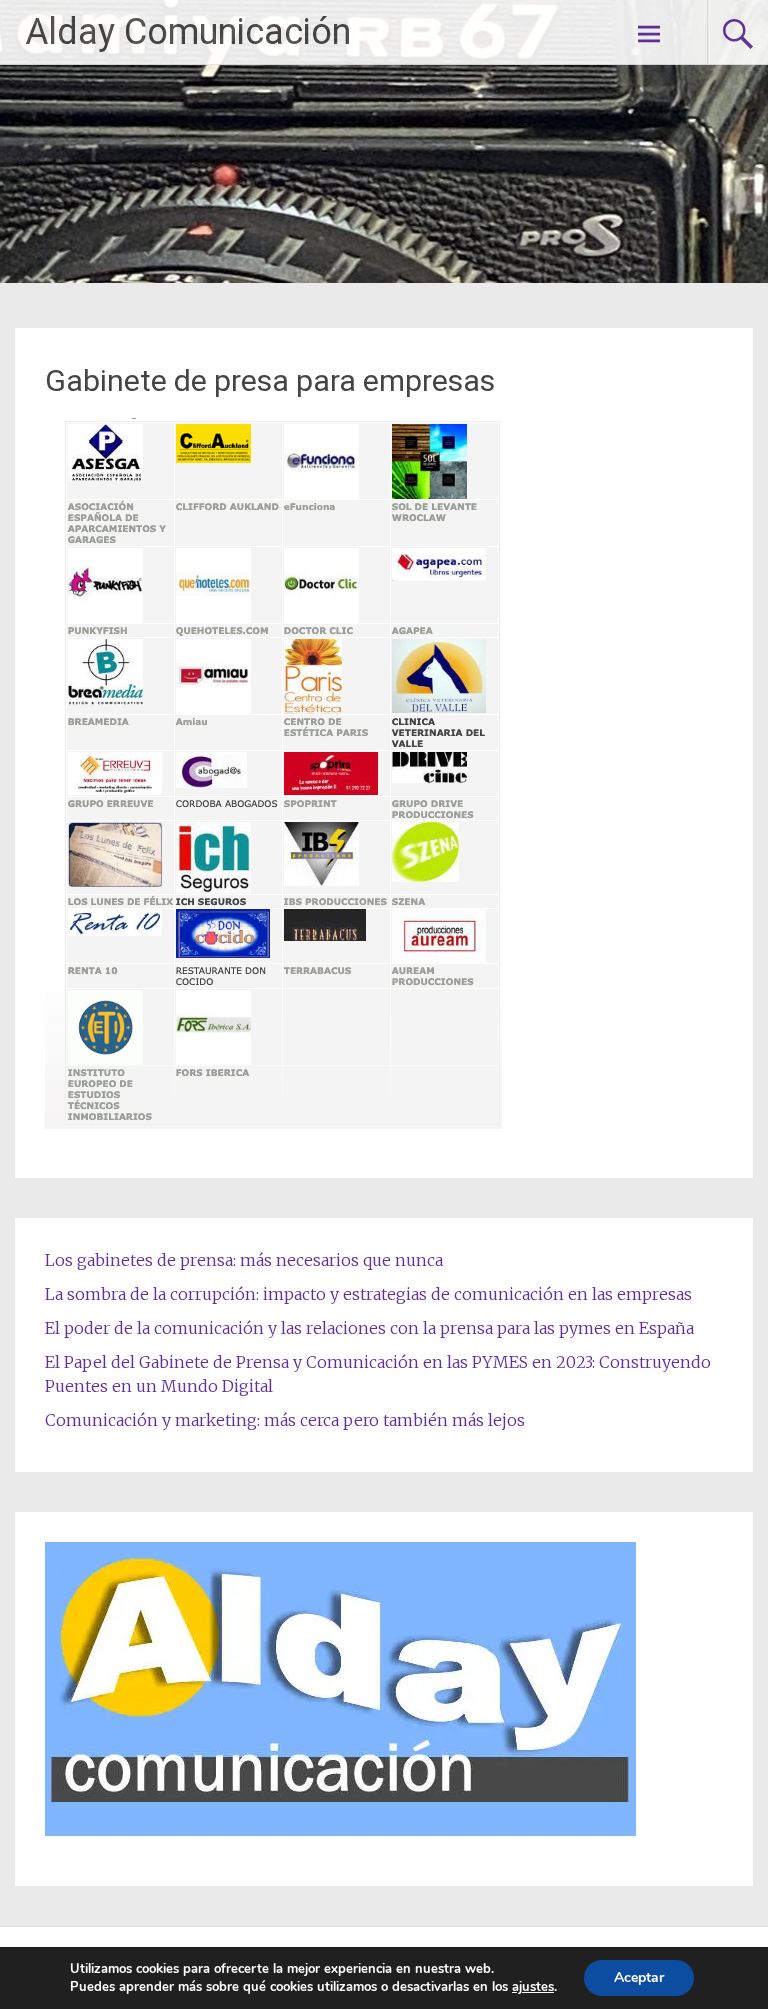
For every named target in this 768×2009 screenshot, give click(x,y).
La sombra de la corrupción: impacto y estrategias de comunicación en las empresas (368, 1294)
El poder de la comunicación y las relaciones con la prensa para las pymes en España (369, 1328)
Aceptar (639, 1977)
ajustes (533, 1987)
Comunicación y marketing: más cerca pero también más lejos (285, 1420)
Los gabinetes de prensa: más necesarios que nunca (244, 1260)
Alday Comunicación (188, 32)
